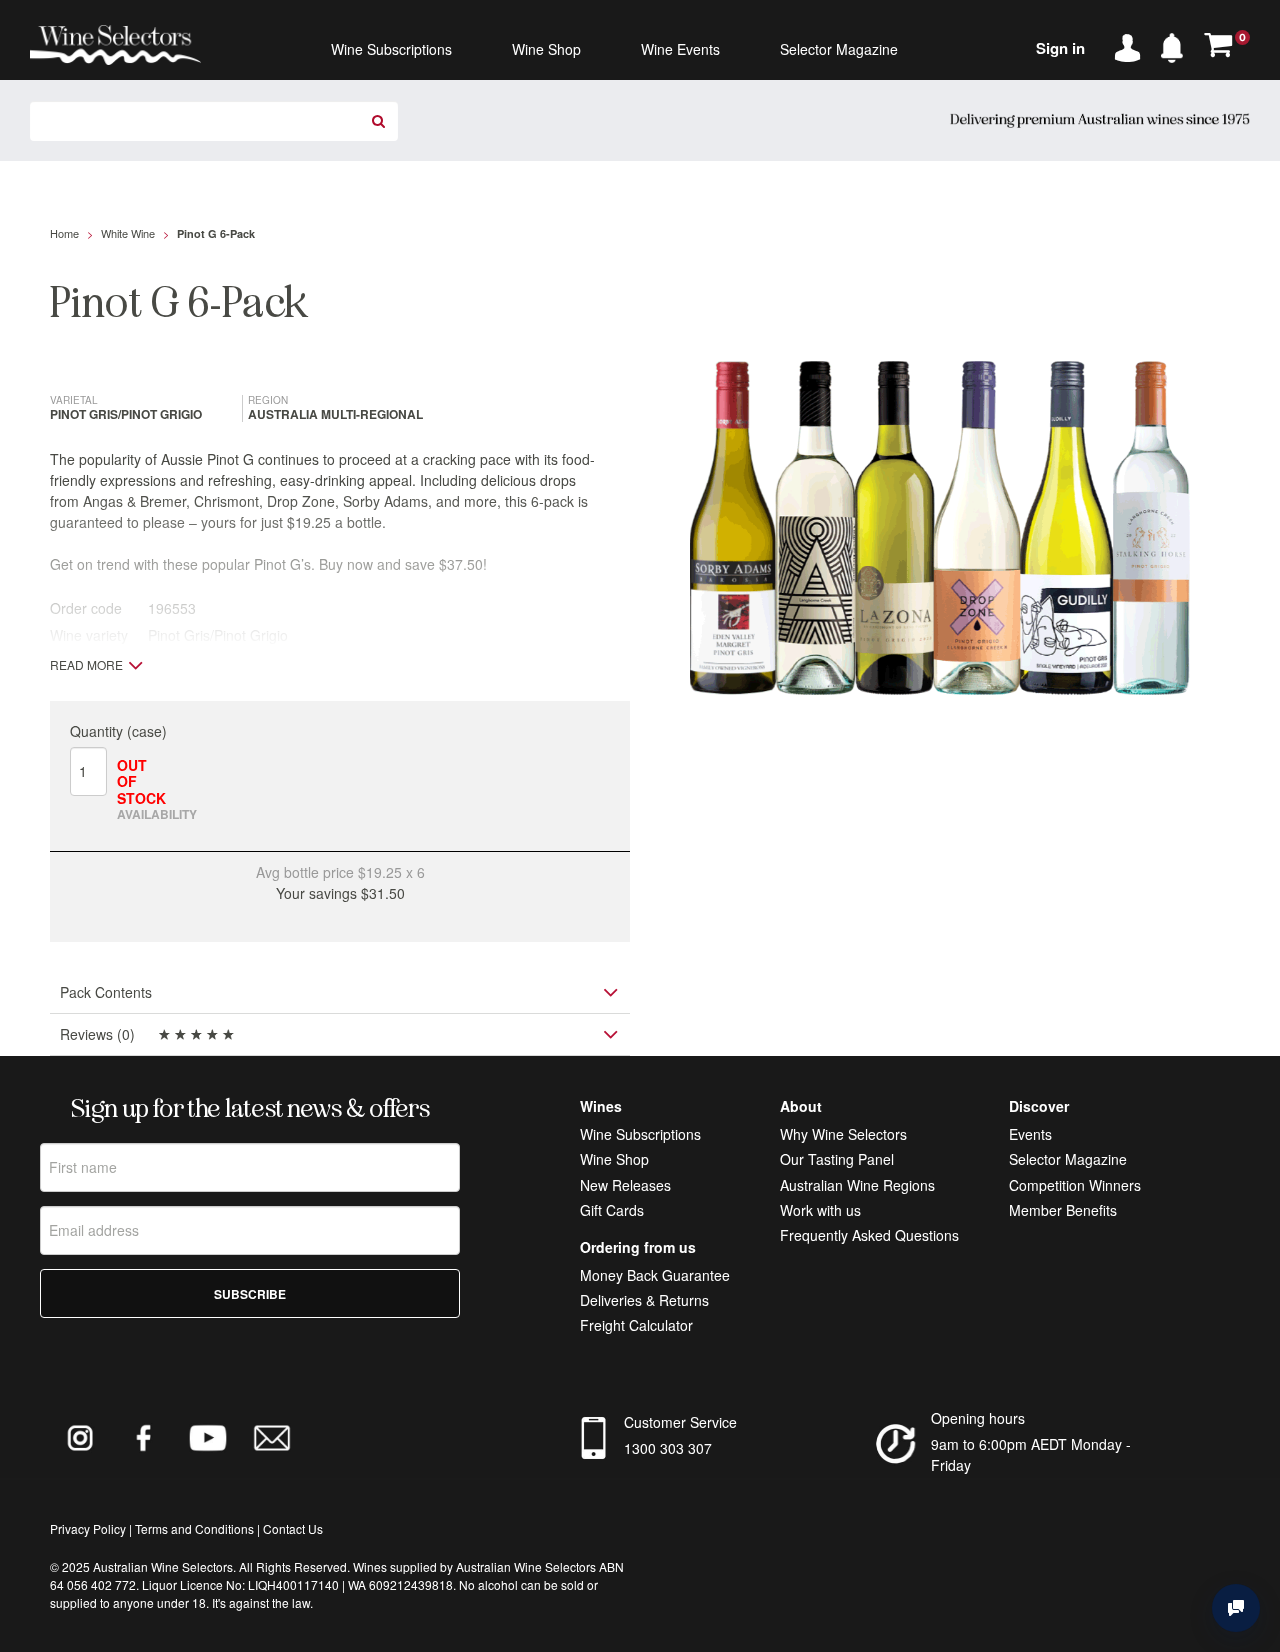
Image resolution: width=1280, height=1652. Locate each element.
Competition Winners (1075, 1185)
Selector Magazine (1068, 1159)
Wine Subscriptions (640, 1134)
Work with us (820, 1210)
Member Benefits (1063, 1210)
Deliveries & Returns (644, 1300)
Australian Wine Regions (857, 1185)
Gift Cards (612, 1210)
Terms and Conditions (194, 1528)
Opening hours (978, 1418)
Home (64, 233)
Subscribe (250, 1294)
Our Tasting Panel (837, 1159)
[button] (1177, 44)
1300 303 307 (668, 1448)
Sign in (1060, 48)
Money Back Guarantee (655, 1275)
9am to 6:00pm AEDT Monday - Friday (1031, 1454)
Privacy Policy (88, 1528)
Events (1030, 1134)
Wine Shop (614, 1159)
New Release (622, 1185)
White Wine (128, 233)
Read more (86, 665)
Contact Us (293, 1528)
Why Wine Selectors (843, 1134)
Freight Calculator (636, 1325)
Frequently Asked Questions (869, 1235)
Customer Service (680, 1422)
